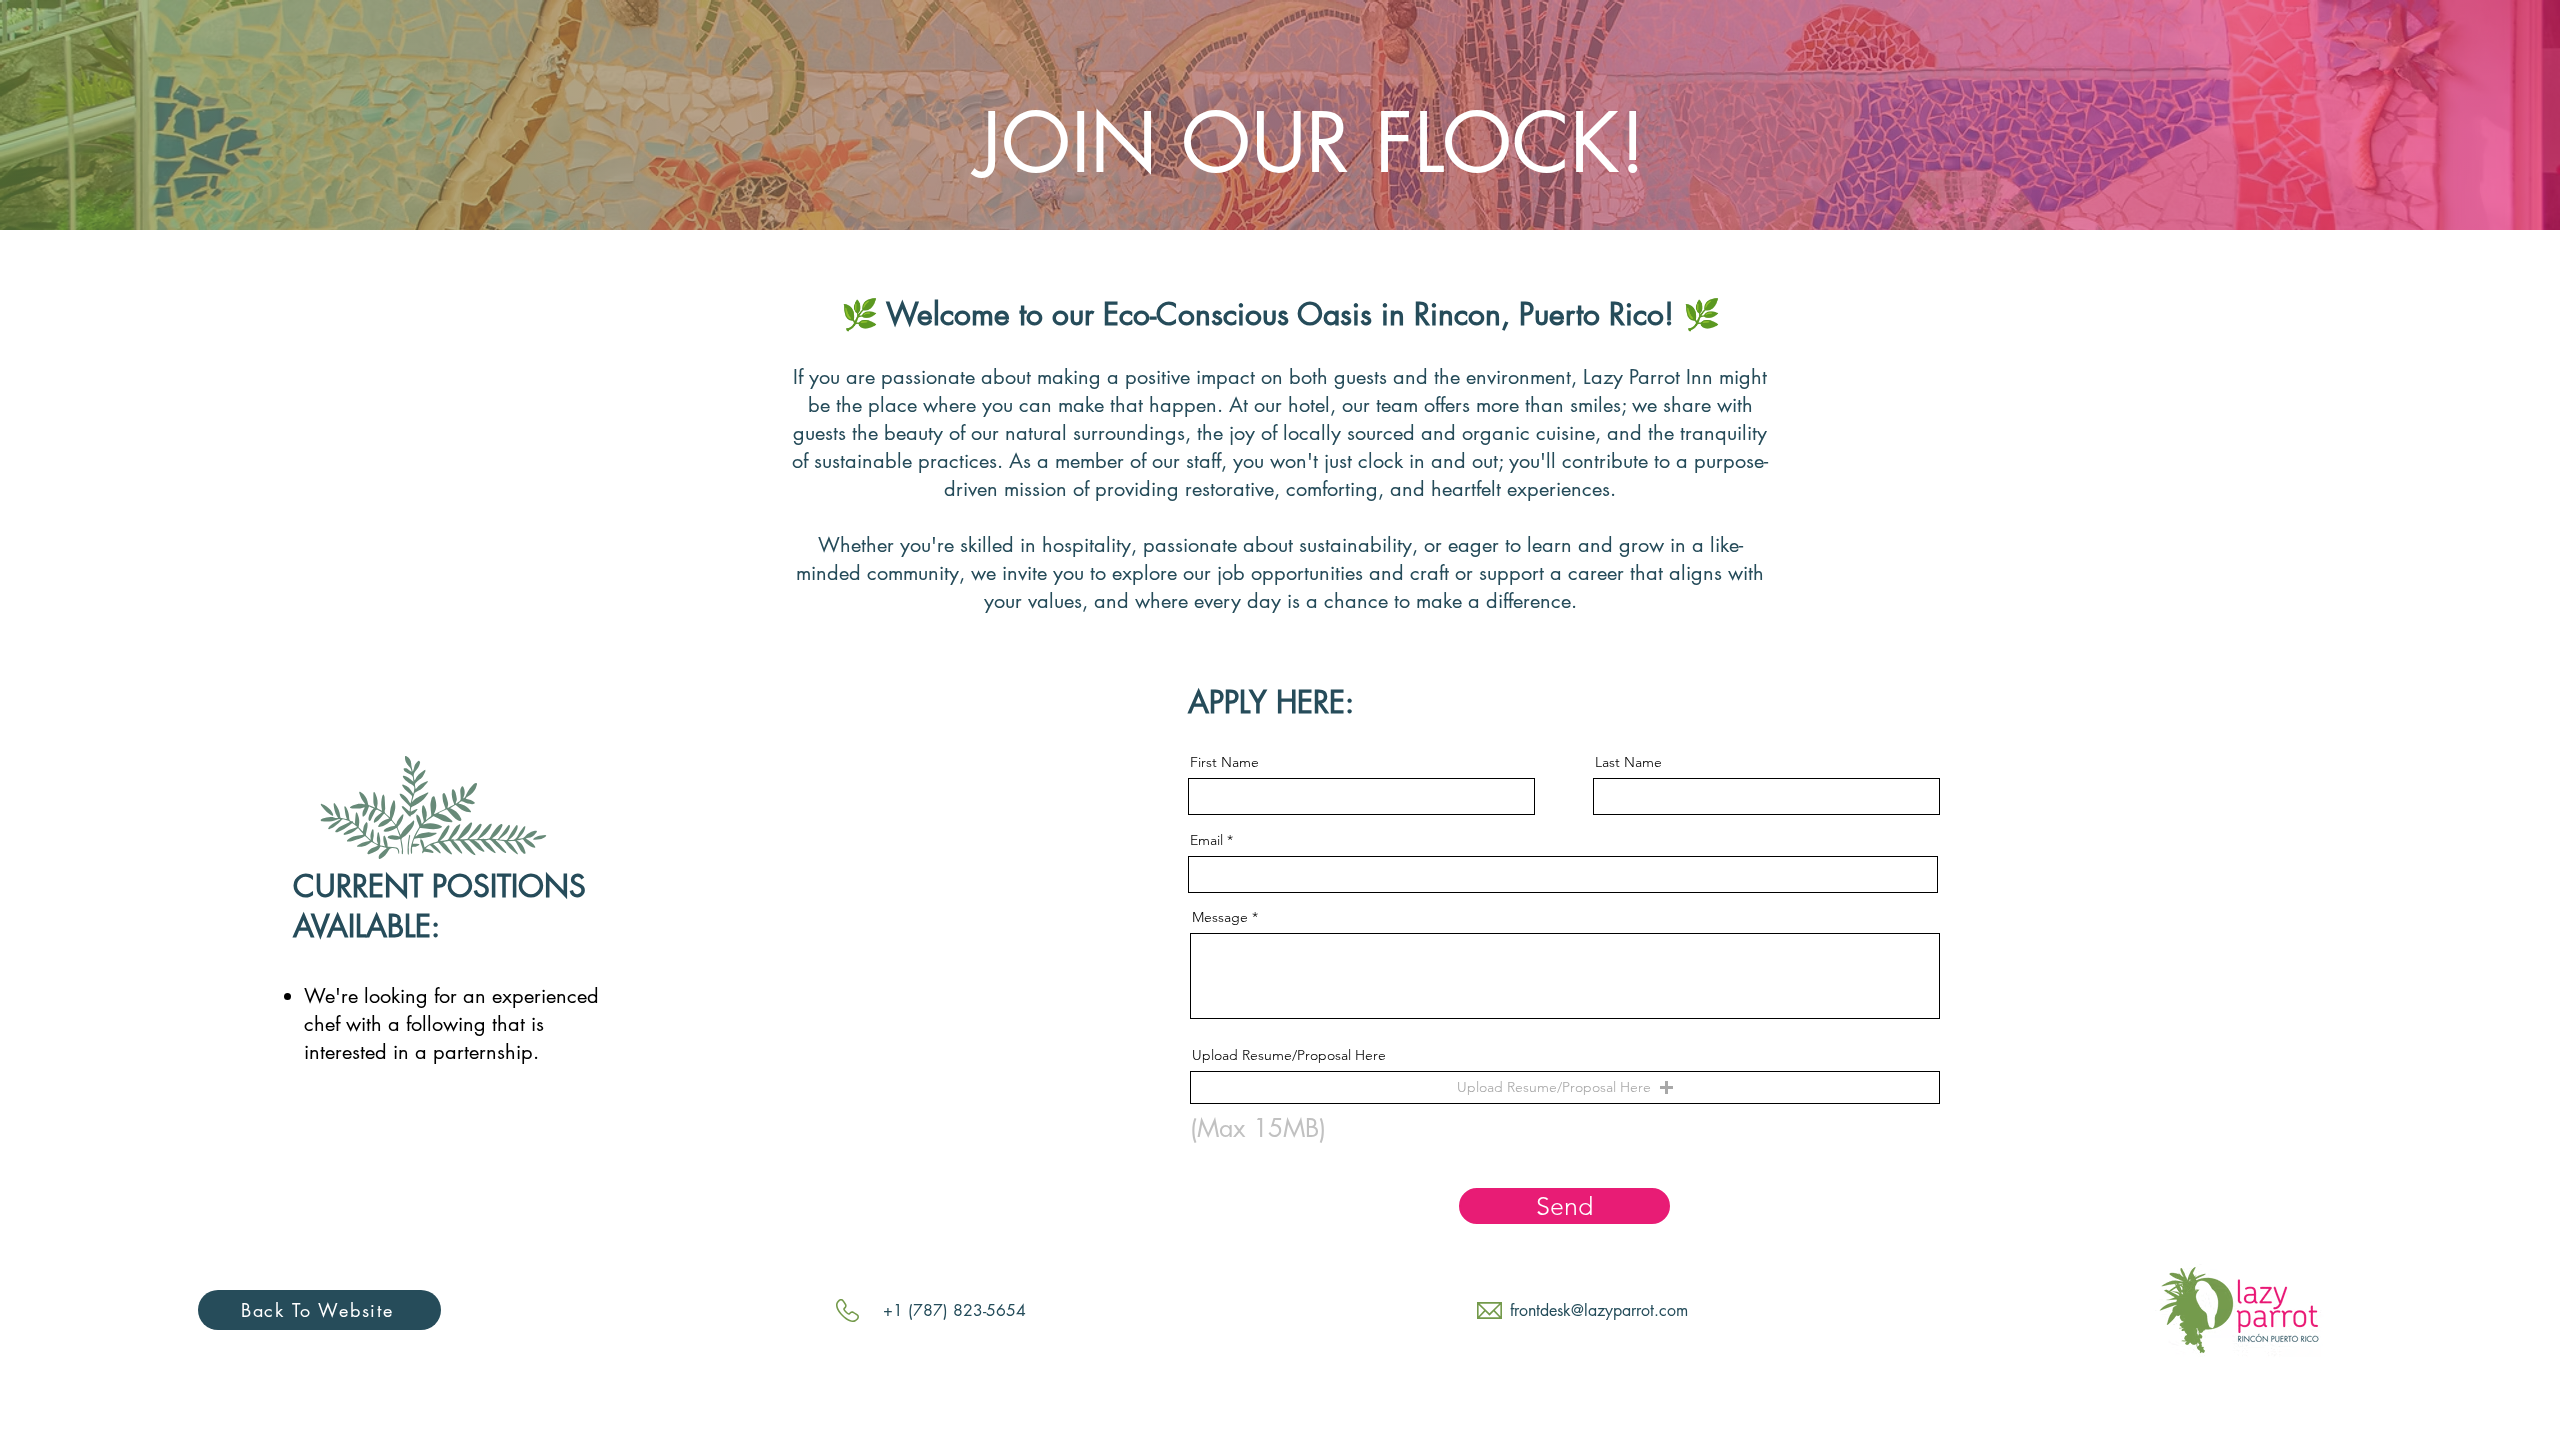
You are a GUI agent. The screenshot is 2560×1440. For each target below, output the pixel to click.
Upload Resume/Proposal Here (1289, 1055)
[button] (1565, 1087)
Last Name (1628, 762)
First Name (1224, 762)
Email (1206, 840)
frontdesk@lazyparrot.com (1599, 1310)
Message (1220, 917)
